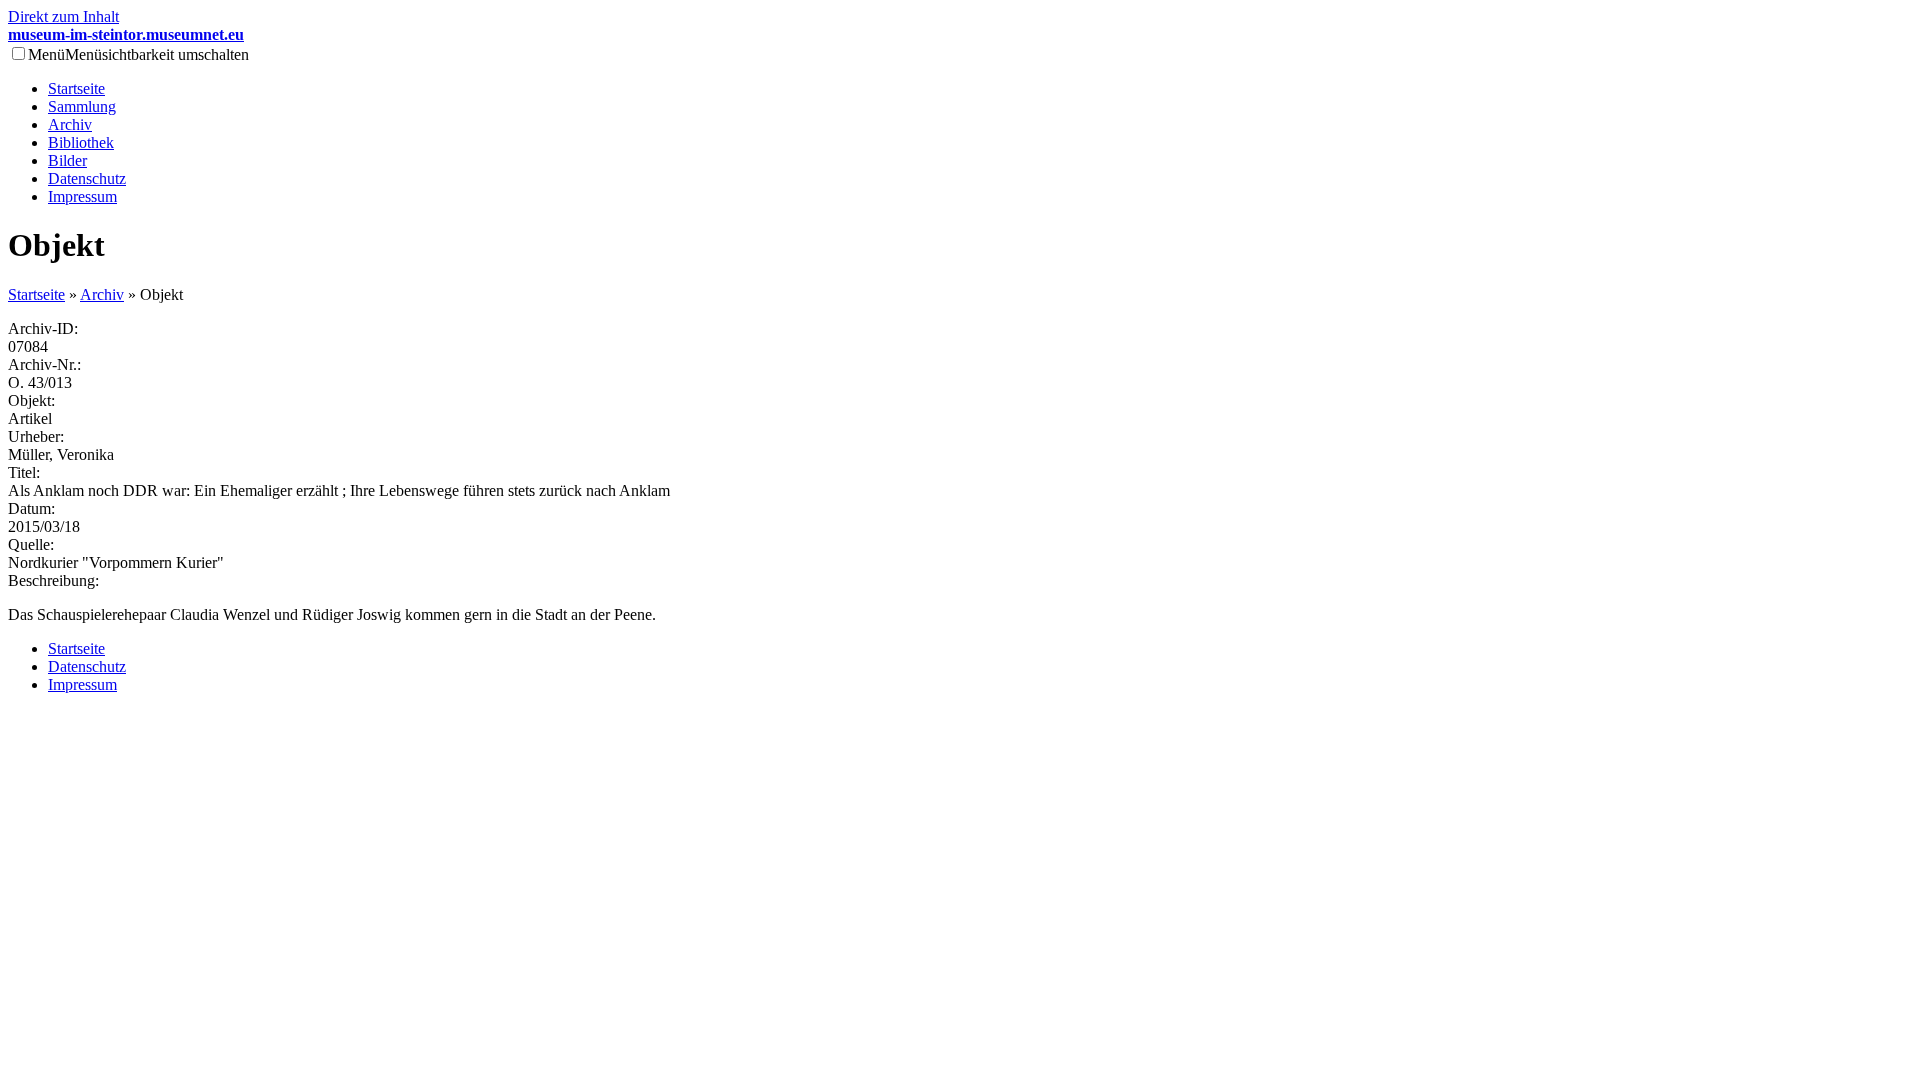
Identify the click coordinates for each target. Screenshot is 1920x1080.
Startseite (76, 88)
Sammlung (82, 106)
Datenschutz (87, 178)
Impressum (82, 196)
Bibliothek (81, 142)
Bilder (67, 160)
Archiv (70, 124)
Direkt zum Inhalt (63, 16)
